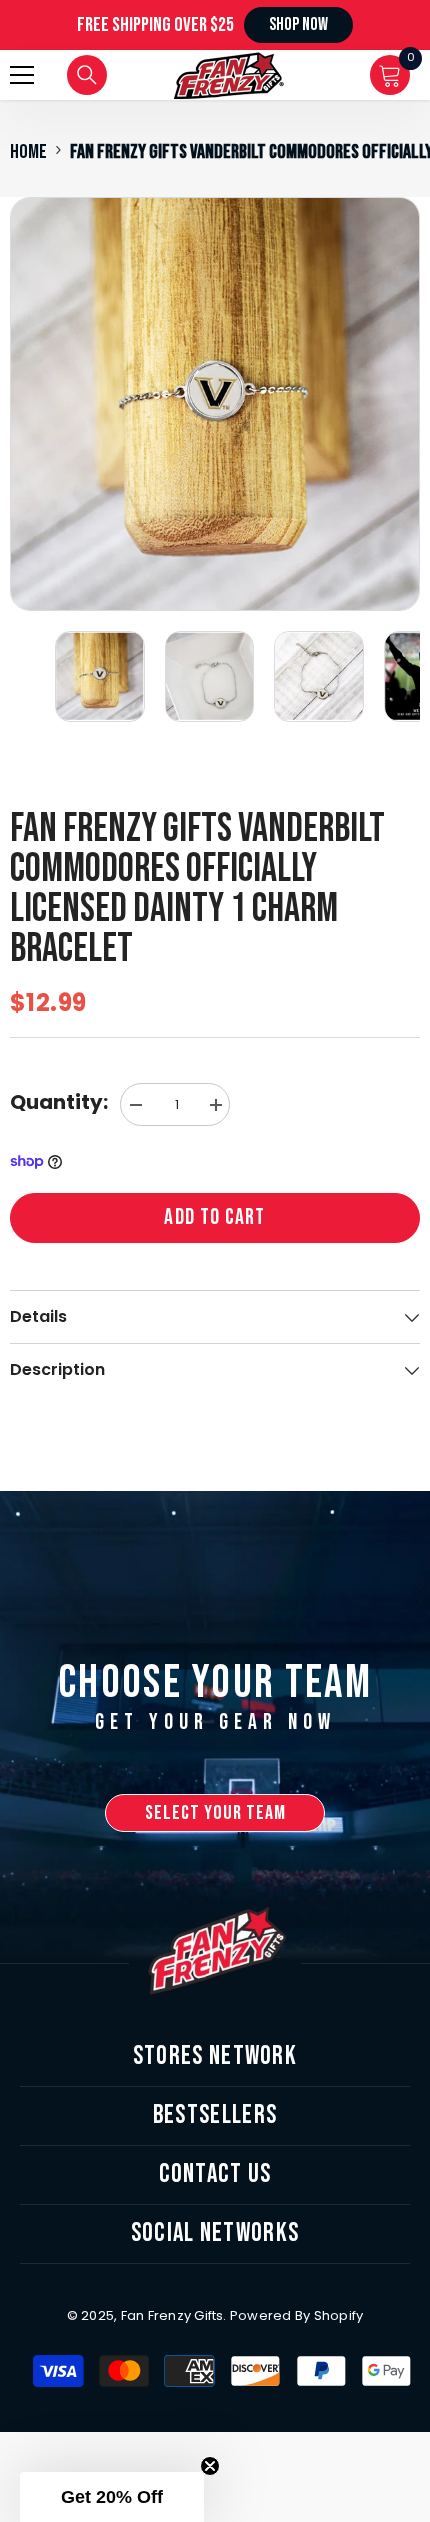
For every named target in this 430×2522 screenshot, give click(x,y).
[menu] (22, 75)
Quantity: (59, 1102)
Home (28, 152)
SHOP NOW (298, 24)
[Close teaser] (210, 2466)
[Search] (87, 75)
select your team (215, 1813)
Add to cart (214, 1217)
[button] (112, 2497)
